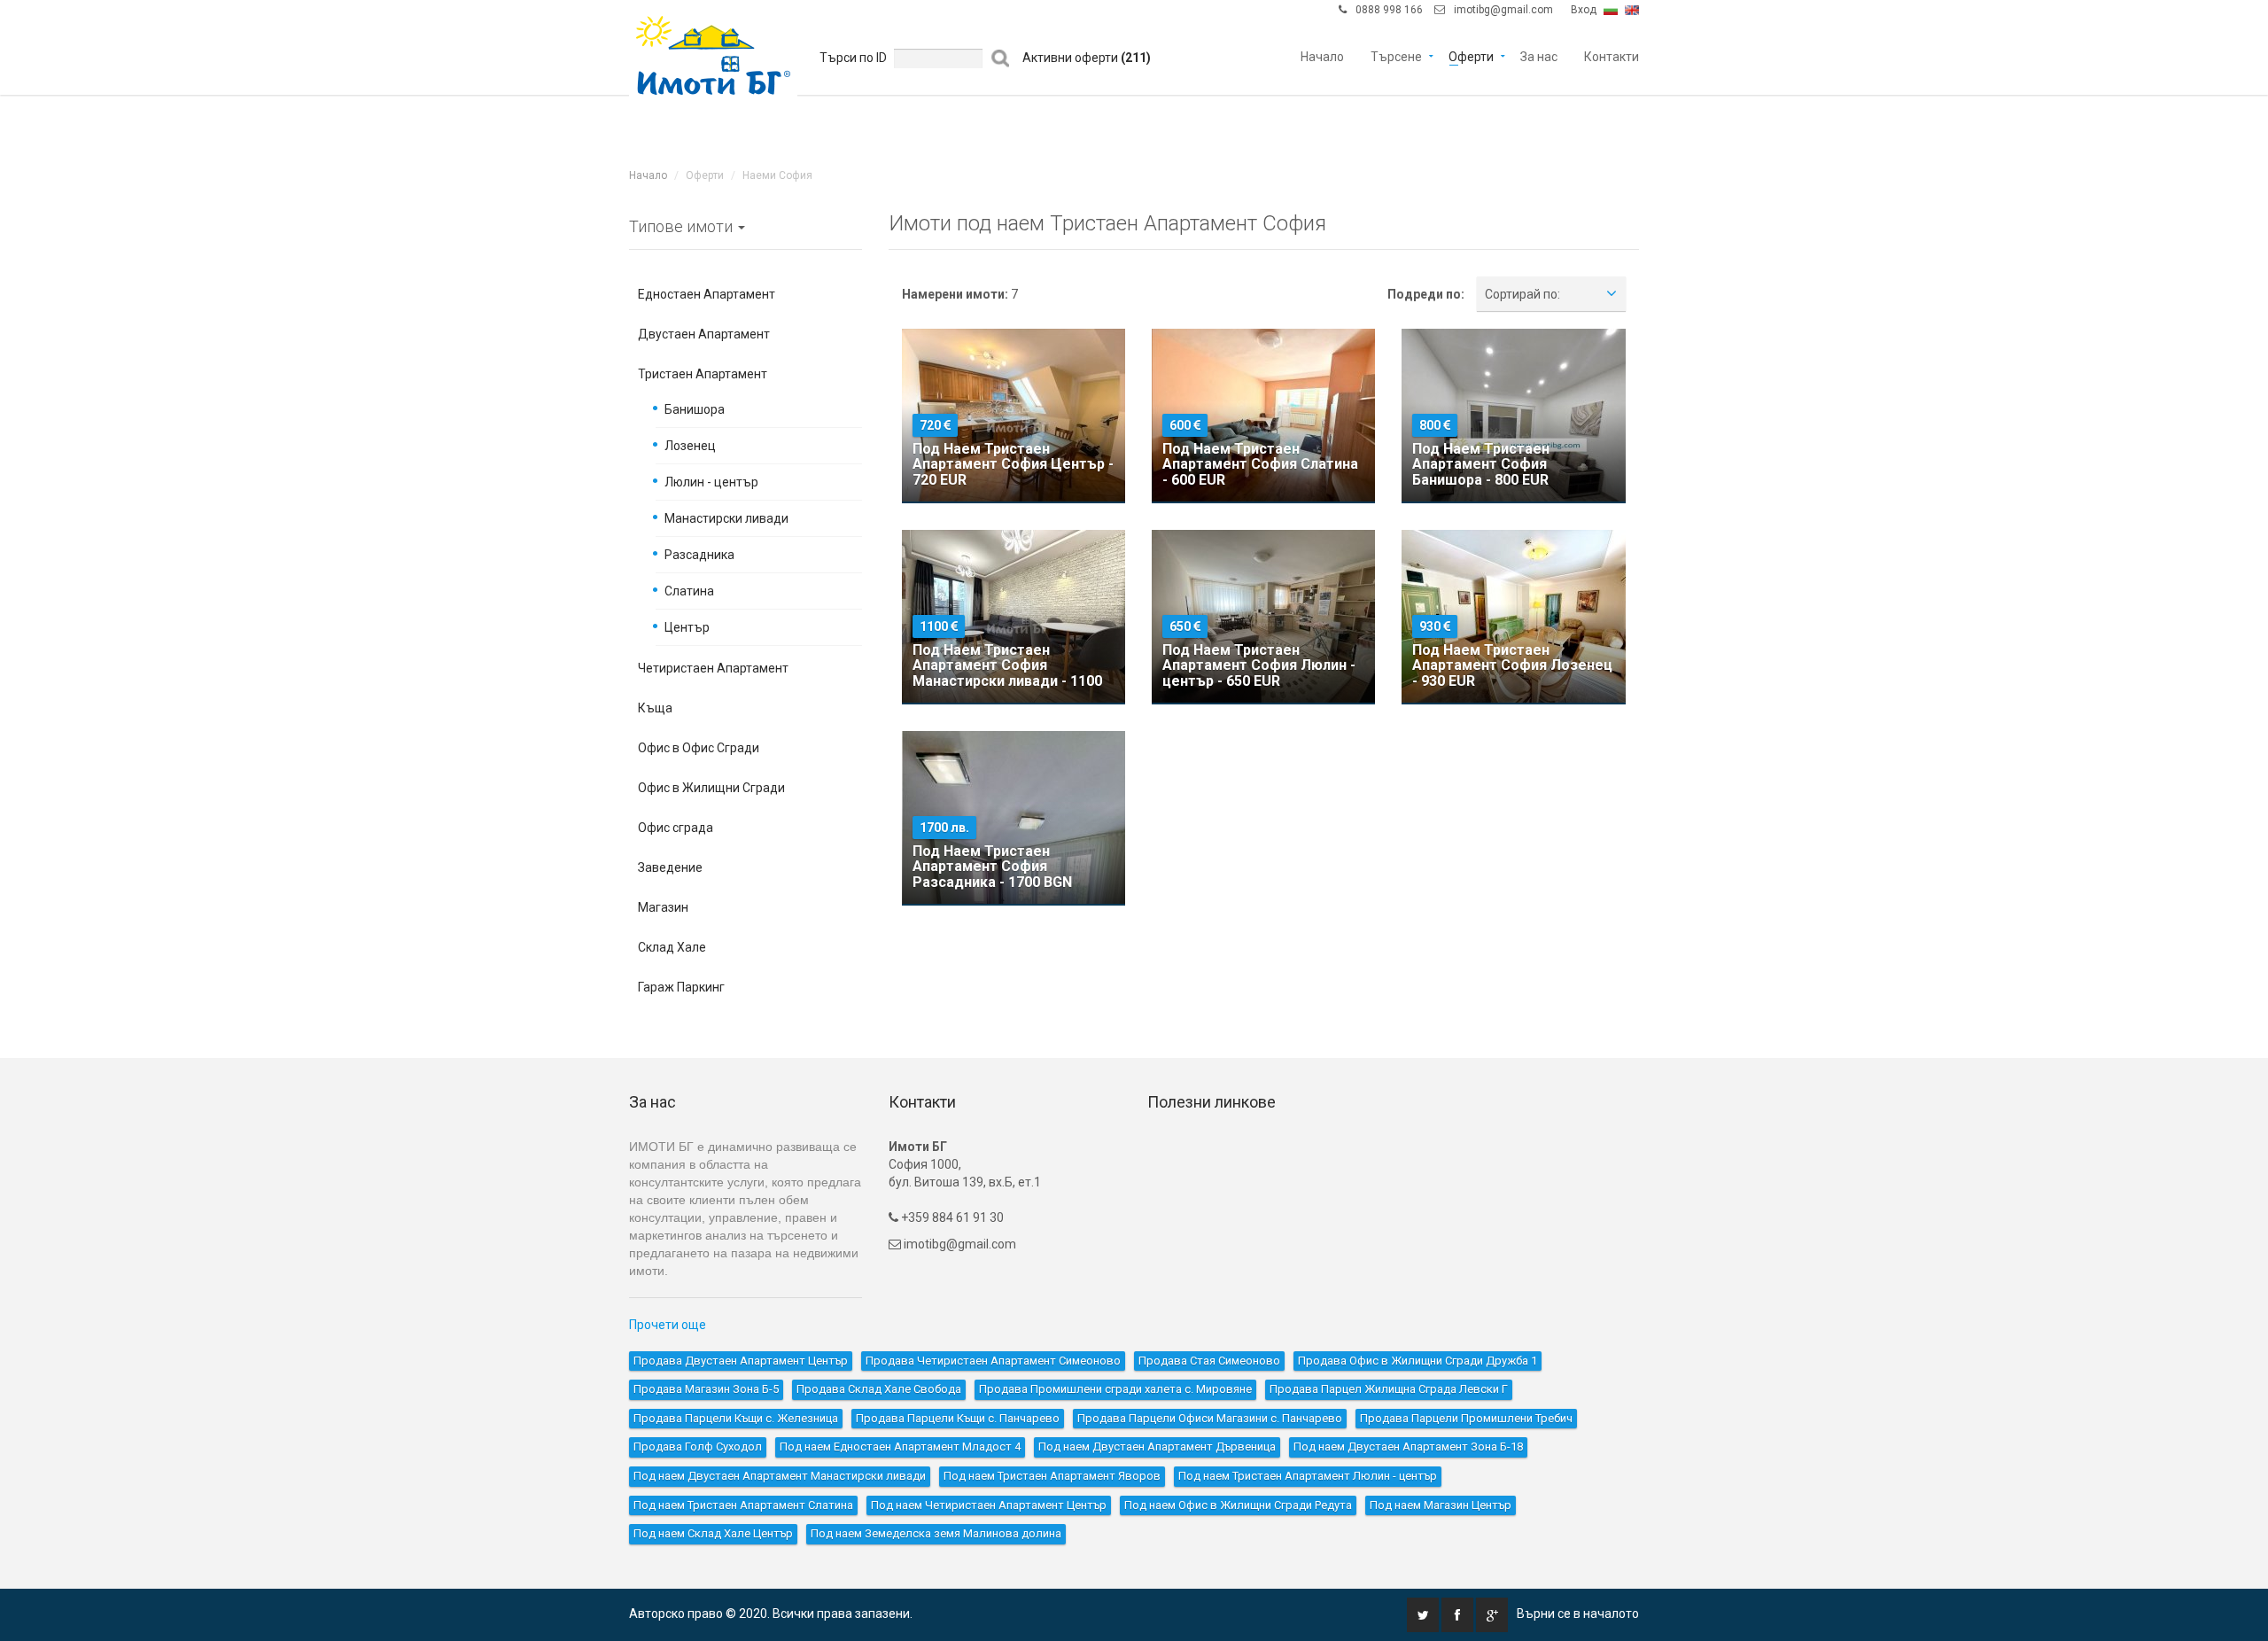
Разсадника (699, 555)
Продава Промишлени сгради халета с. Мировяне (1115, 1389)
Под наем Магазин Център (1441, 1505)
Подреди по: (1426, 294)
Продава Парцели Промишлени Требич (1466, 1418)
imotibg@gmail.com (1503, 10)
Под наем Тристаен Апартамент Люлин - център (1308, 1476)
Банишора (695, 409)
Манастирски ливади (726, 518)
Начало (1322, 55)
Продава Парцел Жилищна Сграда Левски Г (1389, 1389)
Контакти (1612, 55)
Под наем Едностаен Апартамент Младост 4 (900, 1447)
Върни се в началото (1578, 1614)
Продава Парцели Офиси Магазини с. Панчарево (1210, 1418)
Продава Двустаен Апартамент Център (741, 1361)
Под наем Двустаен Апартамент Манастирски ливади (780, 1476)
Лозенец (690, 446)
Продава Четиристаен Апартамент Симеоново (993, 1361)
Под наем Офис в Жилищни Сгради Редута (1238, 1505)
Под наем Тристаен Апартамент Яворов (1052, 1476)
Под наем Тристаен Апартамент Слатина (743, 1505)
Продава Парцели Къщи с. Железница (736, 1418)
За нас (1539, 55)
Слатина (689, 591)
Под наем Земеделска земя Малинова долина (936, 1533)
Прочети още (668, 1325)
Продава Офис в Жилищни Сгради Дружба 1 (1417, 1361)
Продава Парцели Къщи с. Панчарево (958, 1418)
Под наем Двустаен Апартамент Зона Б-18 (1408, 1447)
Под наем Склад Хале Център (713, 1533)
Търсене (1396, 55)
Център (687, 627)
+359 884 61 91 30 (951, 1217)
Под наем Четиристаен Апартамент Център (989, 1505)
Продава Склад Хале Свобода (879, 1389)
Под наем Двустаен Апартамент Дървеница (1157, 1447)
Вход (1584, 10)
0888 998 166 (1389, 10)
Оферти (1471, 55)
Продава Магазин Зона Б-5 (706, 1389)
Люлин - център (711, 482)
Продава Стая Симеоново (1209, 1361)
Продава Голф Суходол (698, 1447)
